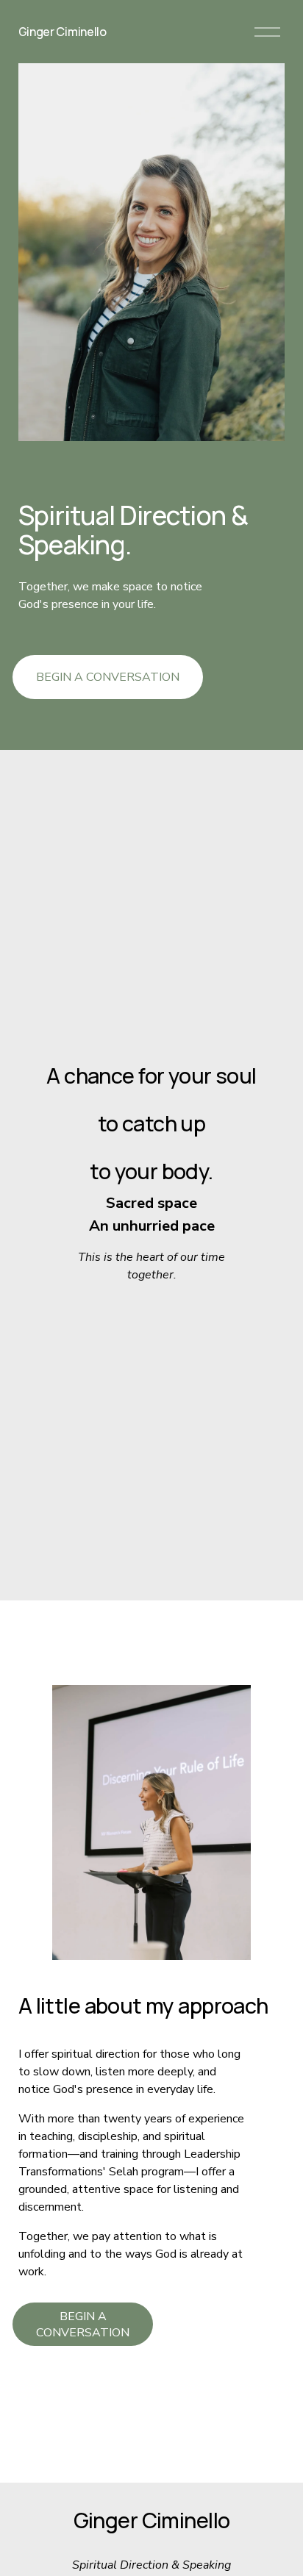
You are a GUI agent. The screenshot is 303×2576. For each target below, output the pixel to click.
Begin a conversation (108, 677)
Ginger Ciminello (63, 32)
